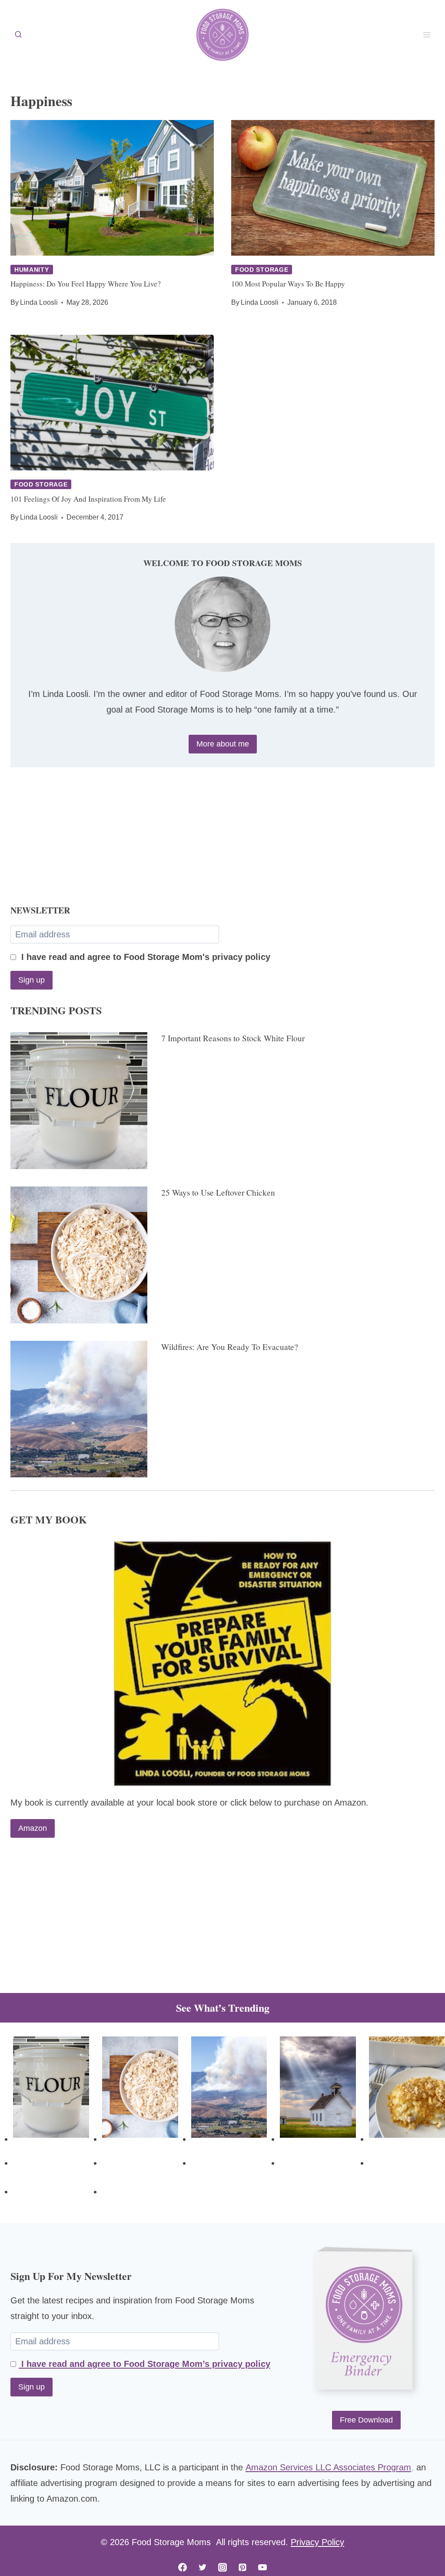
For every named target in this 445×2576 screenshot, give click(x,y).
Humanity (32, 270)
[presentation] (112, 188)
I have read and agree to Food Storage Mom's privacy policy (144, 957)
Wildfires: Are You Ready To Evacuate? (230, 1347)
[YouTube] (262, 2567)
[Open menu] (427, 35)
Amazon (33, 1828)
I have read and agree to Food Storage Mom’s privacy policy (144, 2364)
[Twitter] (203, 2567)
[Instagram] (222, 2567)
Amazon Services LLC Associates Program (328, 2467)
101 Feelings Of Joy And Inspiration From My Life (88, 499)
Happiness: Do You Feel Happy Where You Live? (86, 284)
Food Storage (262, 270)
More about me (223, 744)
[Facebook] (183, 2567)
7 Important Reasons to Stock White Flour (233, 1038)
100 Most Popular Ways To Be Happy (288, 284)
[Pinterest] (242, 2567)
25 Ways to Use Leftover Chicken (218, 1192)
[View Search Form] (18, 35)
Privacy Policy (317, 2542)
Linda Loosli (39, 302)
